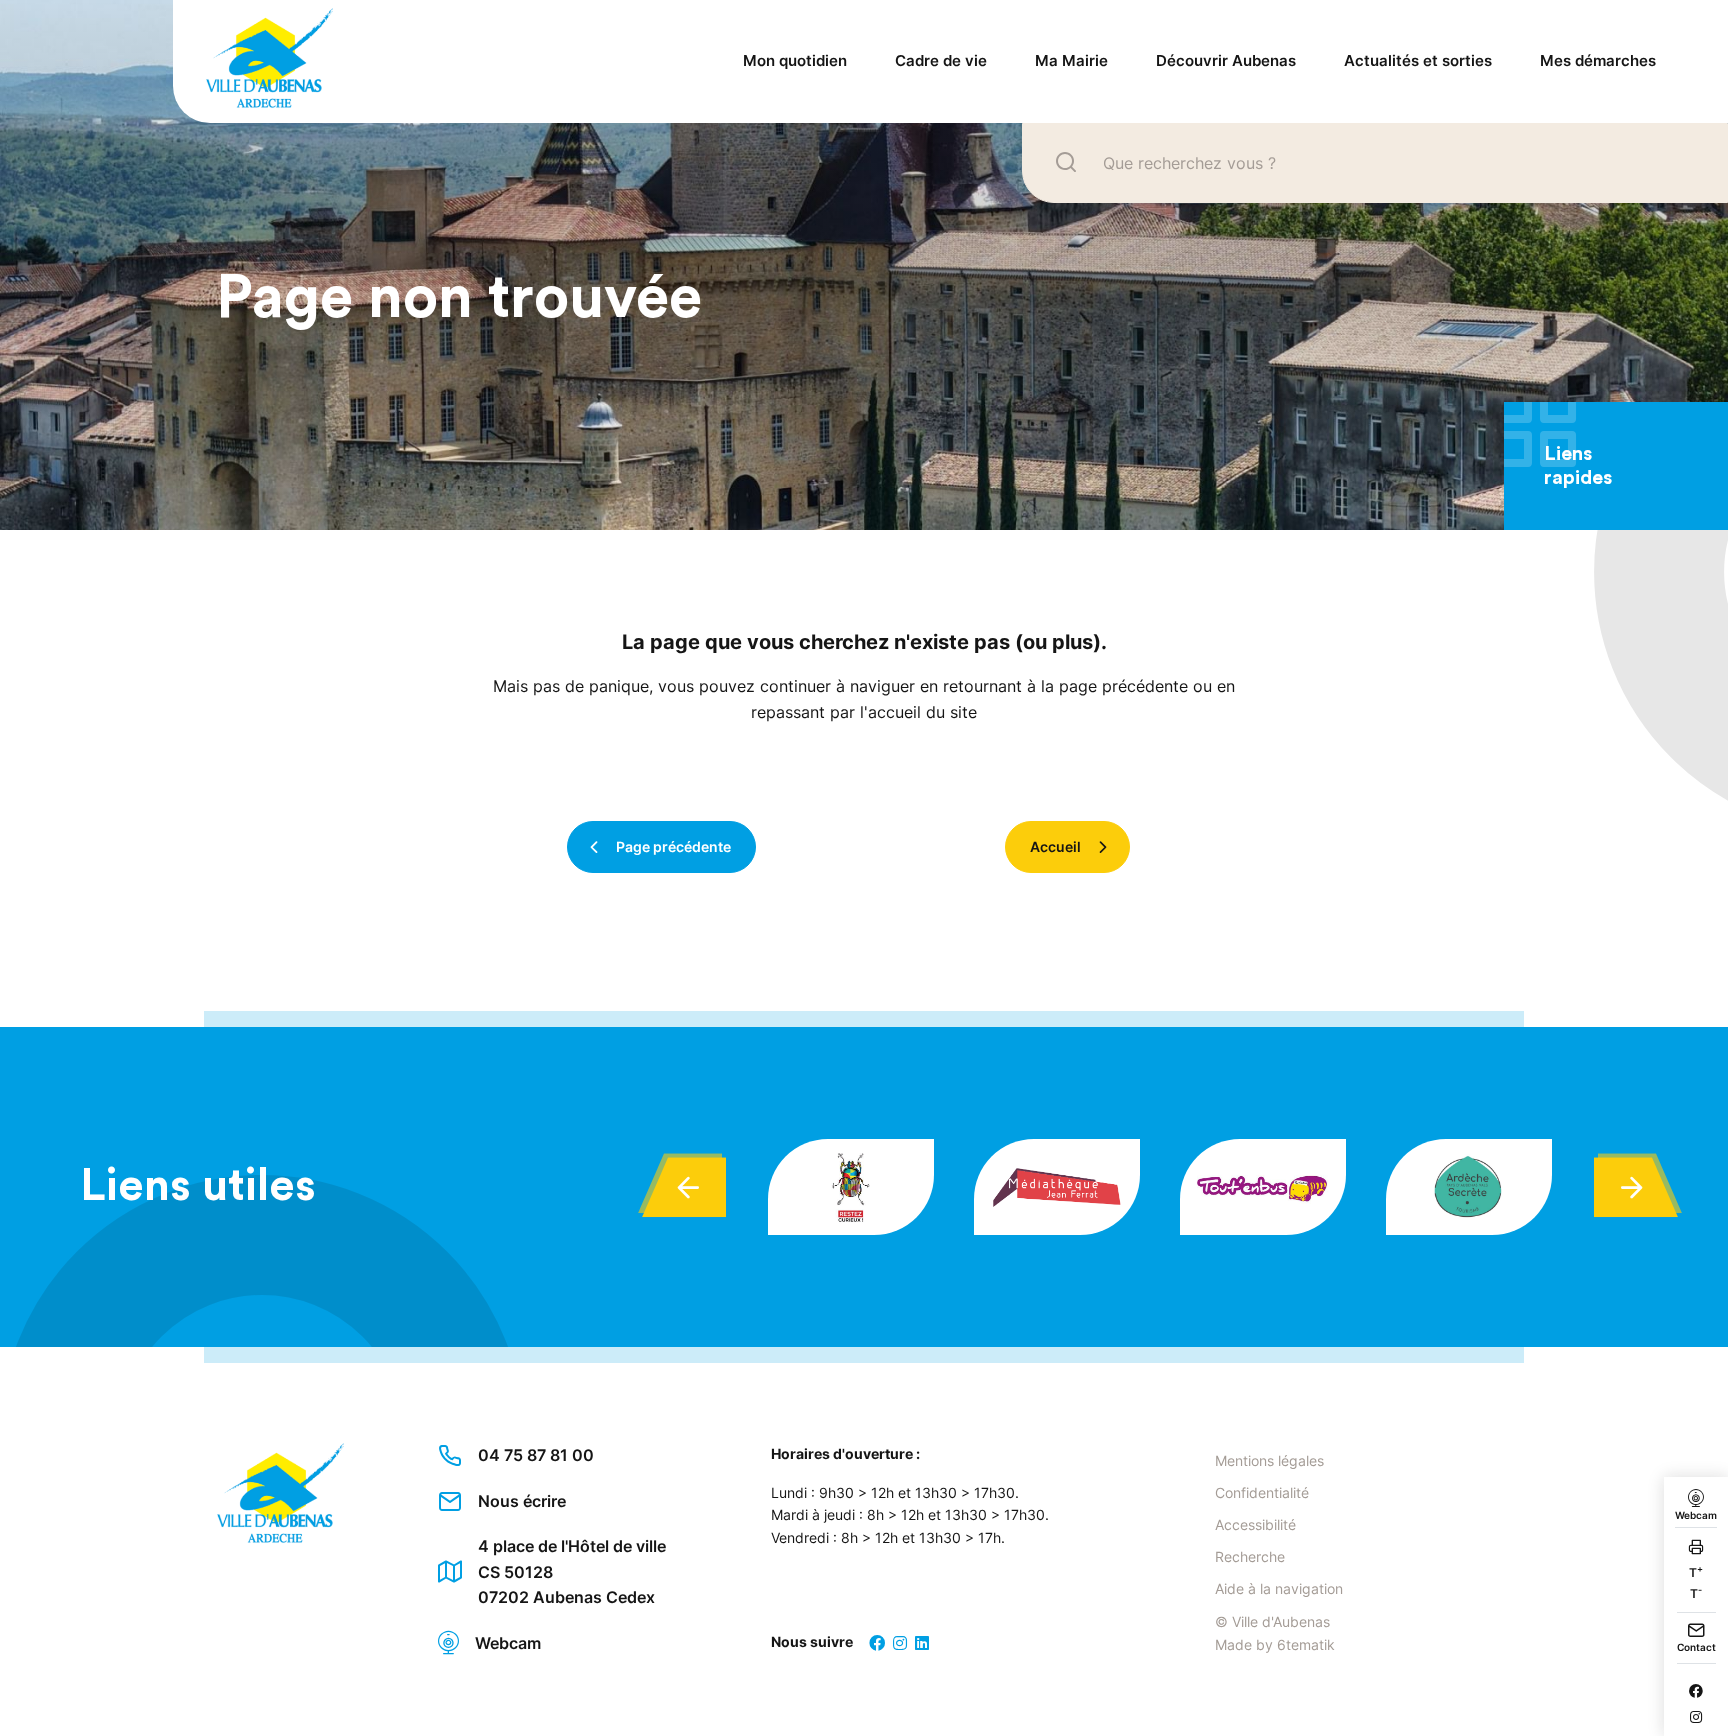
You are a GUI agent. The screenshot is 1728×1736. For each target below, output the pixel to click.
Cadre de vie (941, 60)
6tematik (1306, 1644)
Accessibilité (1255, 1524)
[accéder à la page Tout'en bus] (1263, 1187)
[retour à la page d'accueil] (253, 61)
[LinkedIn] (922, 1643)
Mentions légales (1269, 1460)
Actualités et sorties (1418, 60)
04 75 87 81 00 (536, 1455)
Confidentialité (1262, 1492)
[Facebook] (1696, 1691)
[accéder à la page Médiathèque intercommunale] (1057, 1187)
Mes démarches (1598, 60)
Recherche (1250, 1556)
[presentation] (684, 1187)
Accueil (1055, 846)
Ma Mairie (1071, 60)
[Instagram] (1696, 1717)
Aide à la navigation (1279, 1588)
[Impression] (1696, 1549)
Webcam (508, 1643)
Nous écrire (522, 1501)
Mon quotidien (795, 60)
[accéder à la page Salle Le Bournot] (851, 1187)
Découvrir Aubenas (1226, 60)
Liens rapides (1578, 466)
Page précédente (673, 846)
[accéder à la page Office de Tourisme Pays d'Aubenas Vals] (1469, 1187)
